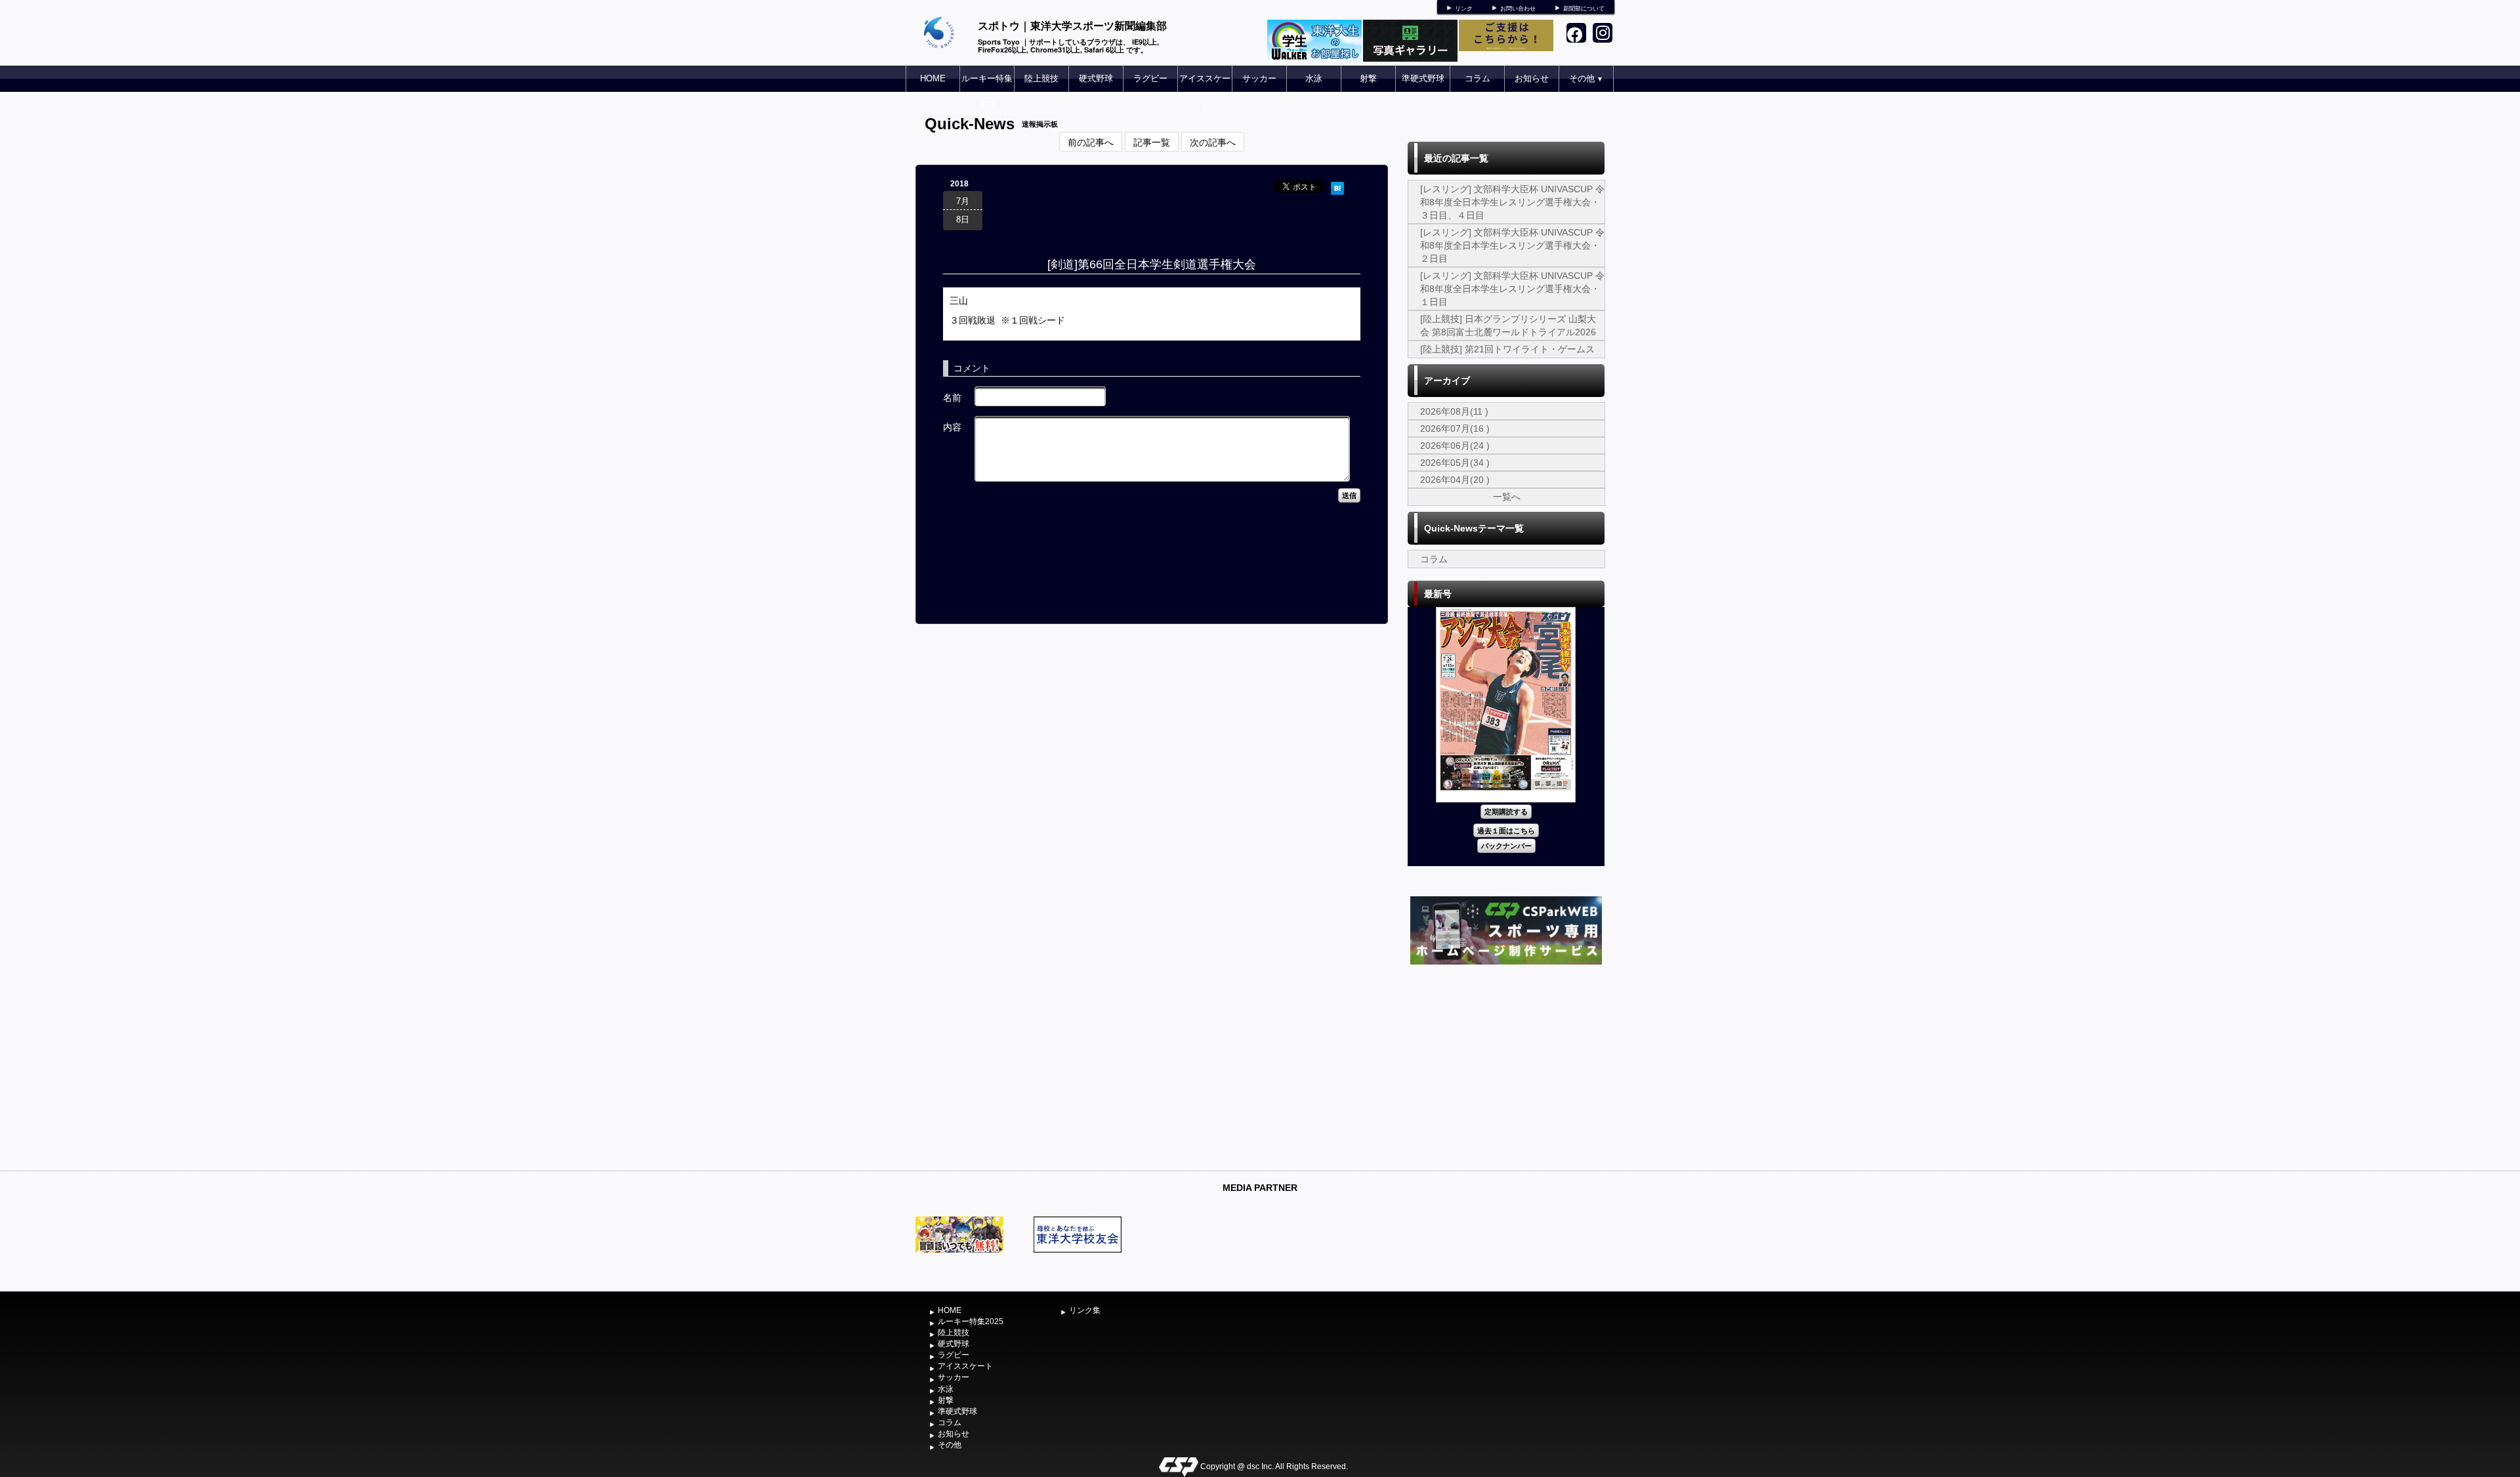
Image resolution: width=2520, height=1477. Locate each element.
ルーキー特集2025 (987, 92)
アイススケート (1205, 92)
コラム (1478, 78)
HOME (933, 78)
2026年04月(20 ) (1455, 480)
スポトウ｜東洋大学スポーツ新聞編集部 (1072, 25)
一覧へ (1507, 497)
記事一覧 (1152, 142)
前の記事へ (1091, 142)
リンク (1464, 9)
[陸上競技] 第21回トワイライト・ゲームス (1507, 349)
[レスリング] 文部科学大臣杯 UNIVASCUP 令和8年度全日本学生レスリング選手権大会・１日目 (1512, 289)
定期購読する (1506, 811)
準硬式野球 (1423, 78)
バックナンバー (1506, 845)
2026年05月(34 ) (1455, 463)
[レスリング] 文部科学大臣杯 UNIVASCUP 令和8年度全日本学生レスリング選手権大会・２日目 (1512, 245)
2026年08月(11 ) (1454, 411)
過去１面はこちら (1506, 830)
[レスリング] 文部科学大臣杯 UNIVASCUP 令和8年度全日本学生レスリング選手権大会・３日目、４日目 (1512, 202)
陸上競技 (1041, 78)
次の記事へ (1213, 142)
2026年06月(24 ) (1455, 446)
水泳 (1314, 78)
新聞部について (1584, 9)
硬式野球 (1096, 78)
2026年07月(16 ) (1455, 428)
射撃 (1368, 78)
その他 (1586, 78)
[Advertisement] (1506, 1066)
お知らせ (1532, 78)
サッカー (1259, 78)
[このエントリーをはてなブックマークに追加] (1337, 186)
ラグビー (1150, 78)
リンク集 (1085, 1310)
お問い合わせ (1518, 9)
